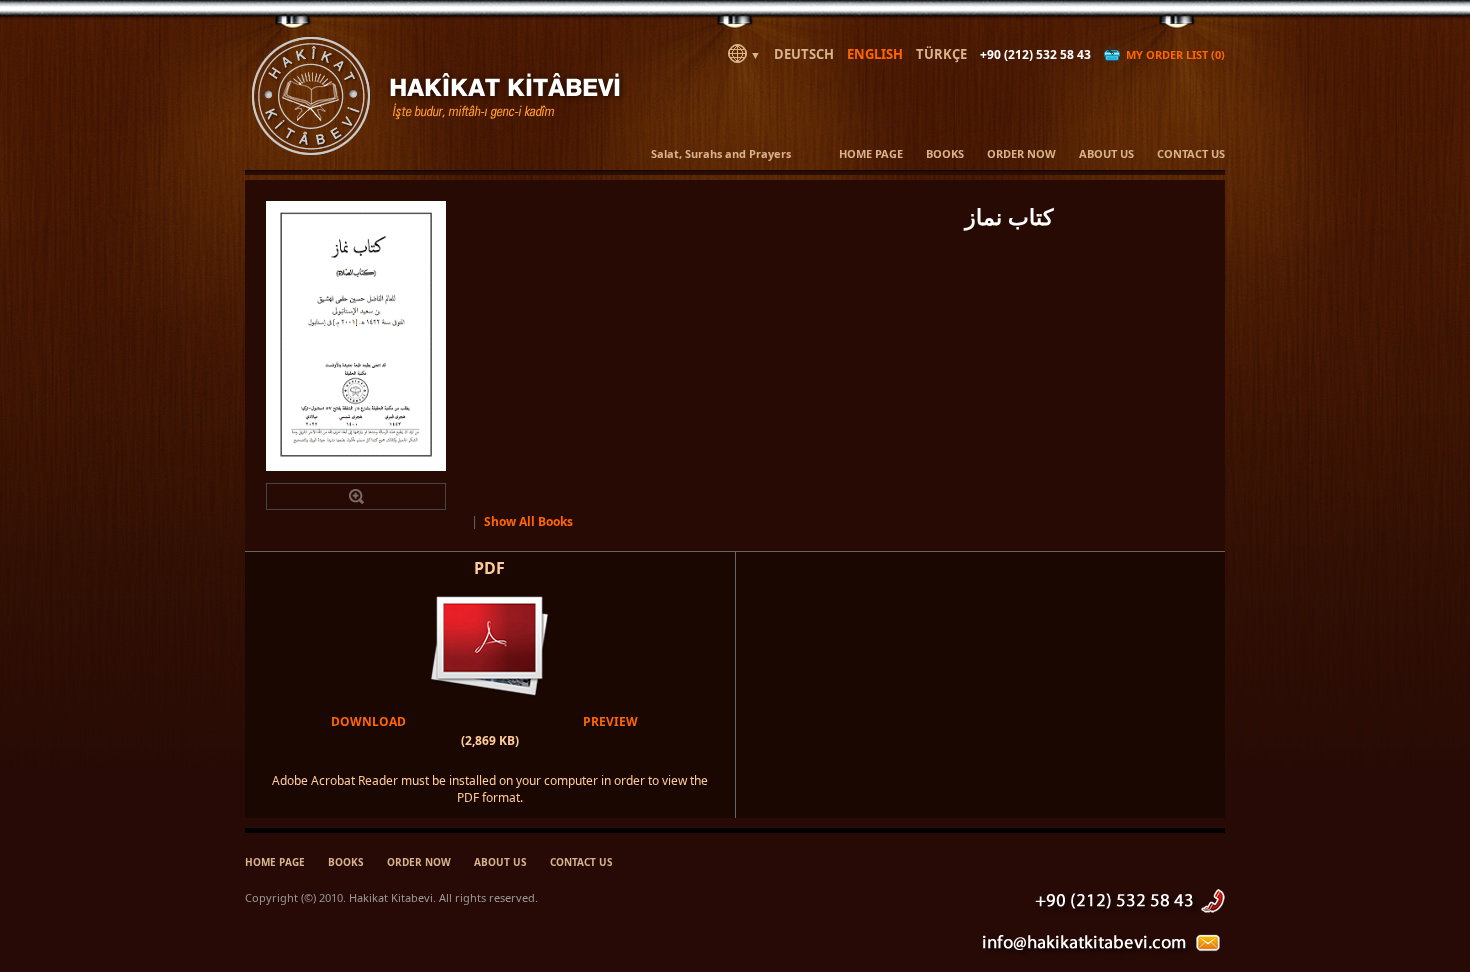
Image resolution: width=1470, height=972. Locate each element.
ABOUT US (1106, 153)
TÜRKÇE (941, 54)
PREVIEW (610, 721)
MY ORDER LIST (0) (1172, 54)
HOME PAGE (871, 153)
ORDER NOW (1021, 153)
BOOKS (945, 153)
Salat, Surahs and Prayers (721, 153)
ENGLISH (875, 54)
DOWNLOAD (368, 721)
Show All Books (528, 521)
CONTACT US (1191, 153)
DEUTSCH (804, 54)
